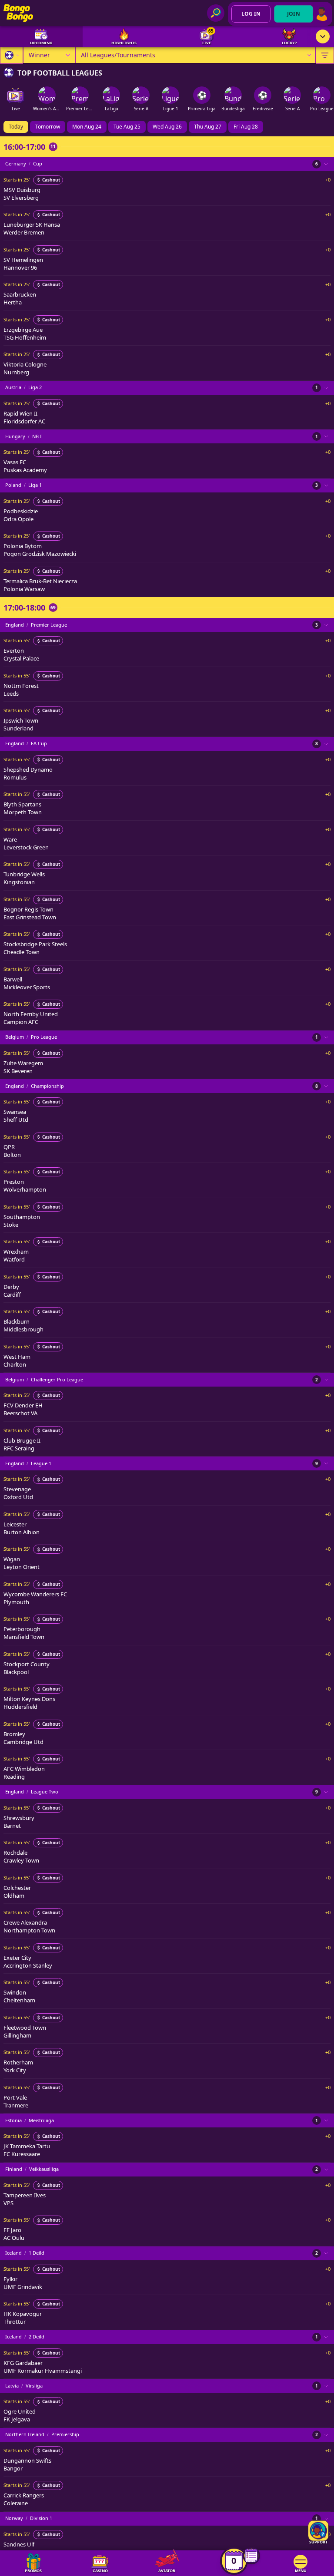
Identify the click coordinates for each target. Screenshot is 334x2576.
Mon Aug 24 (87, 127)
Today (16, 127)
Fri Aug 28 (246, 127)
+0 (328, 180)
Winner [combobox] (39, 55)
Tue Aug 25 (127, 127)
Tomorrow (48, 127)
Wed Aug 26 (167, 127)
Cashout (51, 180)
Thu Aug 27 (208, 127)
